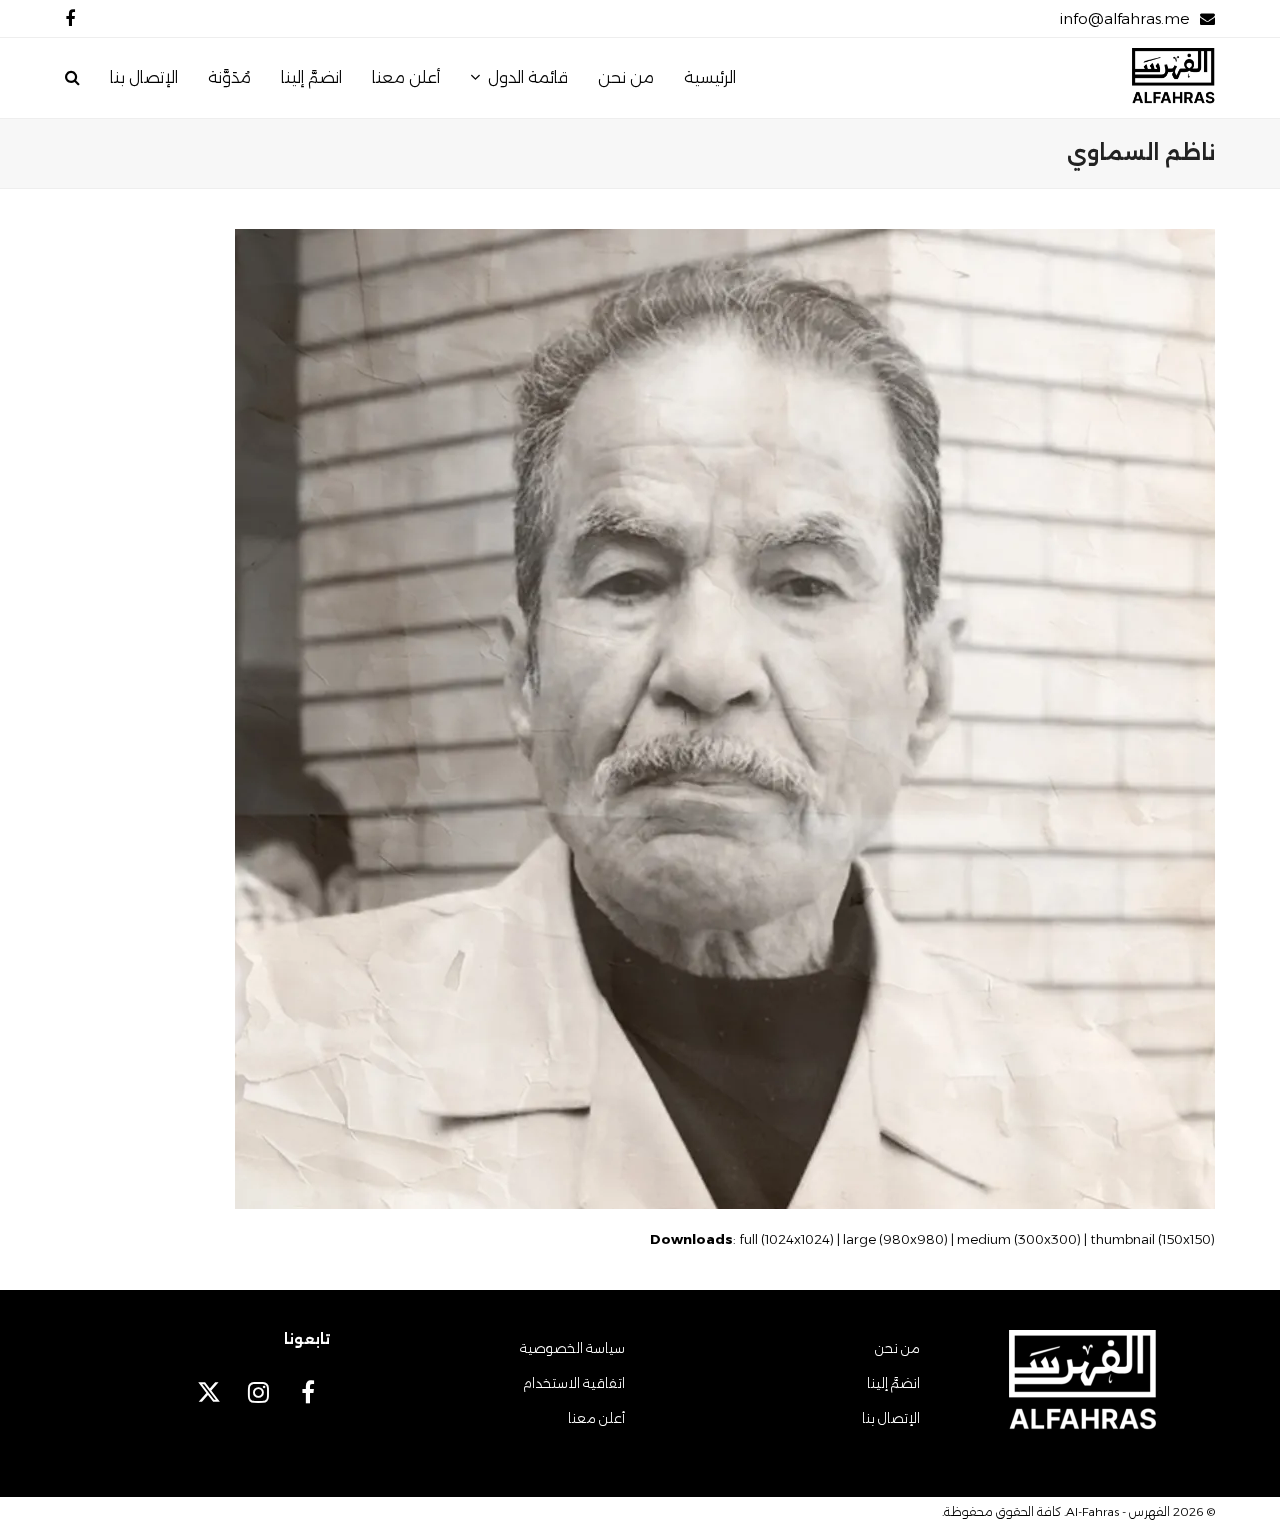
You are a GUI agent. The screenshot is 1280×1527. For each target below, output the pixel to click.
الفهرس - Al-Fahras (1118, 1511)
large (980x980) (895, 1239)
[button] (72, 78)
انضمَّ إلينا (893, 1383)
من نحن (897, 1348)
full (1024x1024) (786, 1239)
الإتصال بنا (891, 1418)
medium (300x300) (1019, 1239)
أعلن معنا (596, 1418)
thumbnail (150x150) (1152, 1239)
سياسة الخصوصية (572, 1348)
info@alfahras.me (1124, 18)
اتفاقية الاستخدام (574, 1383)
